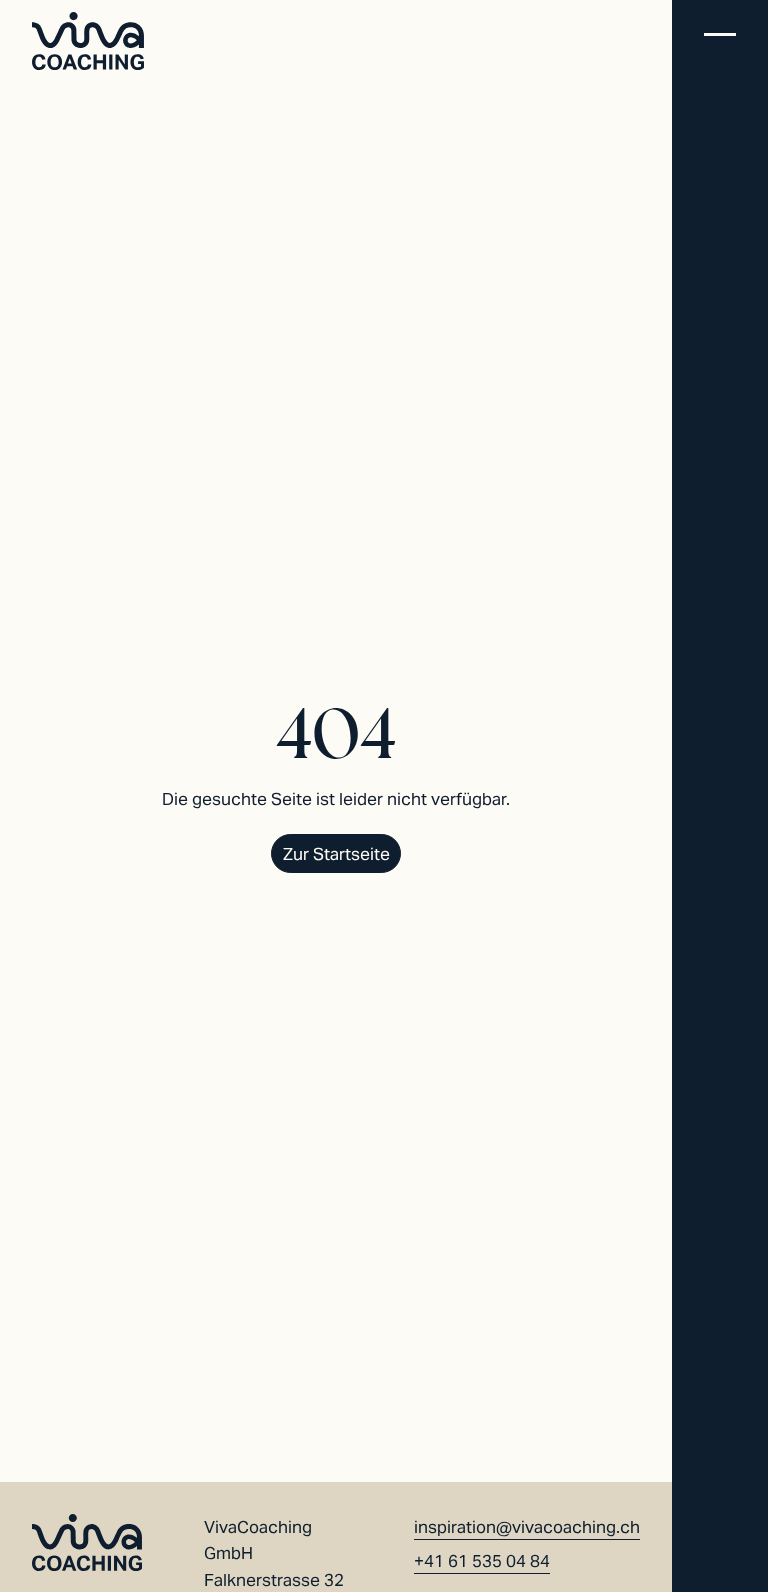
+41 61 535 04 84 (482, 1561)
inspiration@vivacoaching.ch (527, 1527)
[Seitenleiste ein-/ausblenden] (720, 36)
